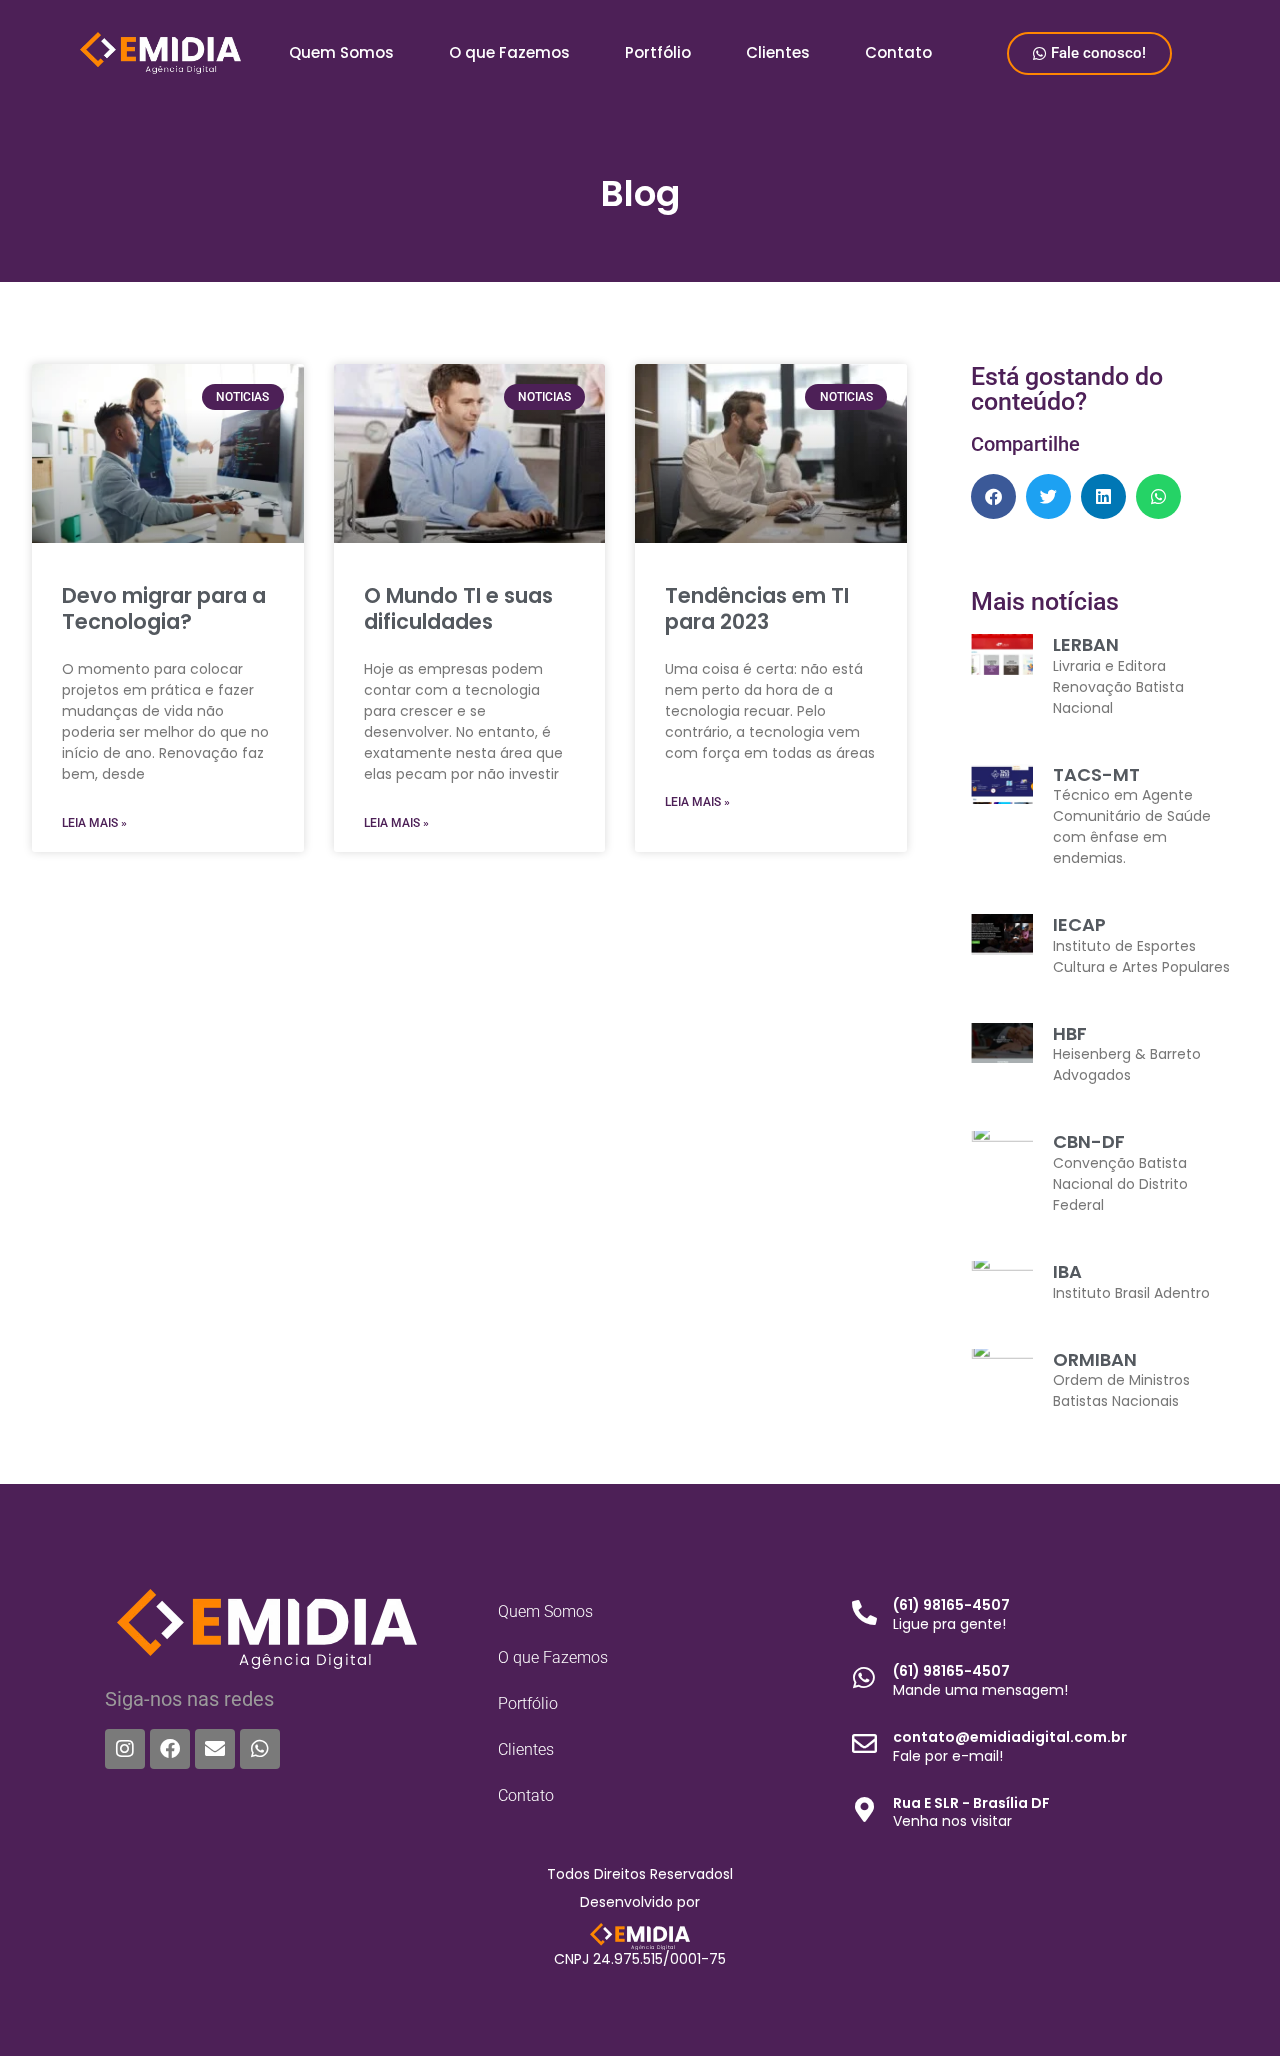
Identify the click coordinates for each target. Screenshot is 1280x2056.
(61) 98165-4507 (951, 1605)
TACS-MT (1096, 774)
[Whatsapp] (260, 1749)
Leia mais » (94, 823)
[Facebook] (170, 1749)
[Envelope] (215, 1749)
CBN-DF (1089, 1141)
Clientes (778, 52)
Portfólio (658, 52)
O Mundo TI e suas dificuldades (458, 608)
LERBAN (1086, 644)
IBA (1067, 1271)
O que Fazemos (509, 52)
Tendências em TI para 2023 (757, 608)
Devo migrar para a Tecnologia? (164, 608)
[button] (993, 496)
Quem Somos (341, 52)
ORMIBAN (1095, 1359)
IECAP (1079, 924)
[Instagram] (125, 1749)
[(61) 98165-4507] (864, 1612)
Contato (898, 52)
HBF (1070, 1033)
